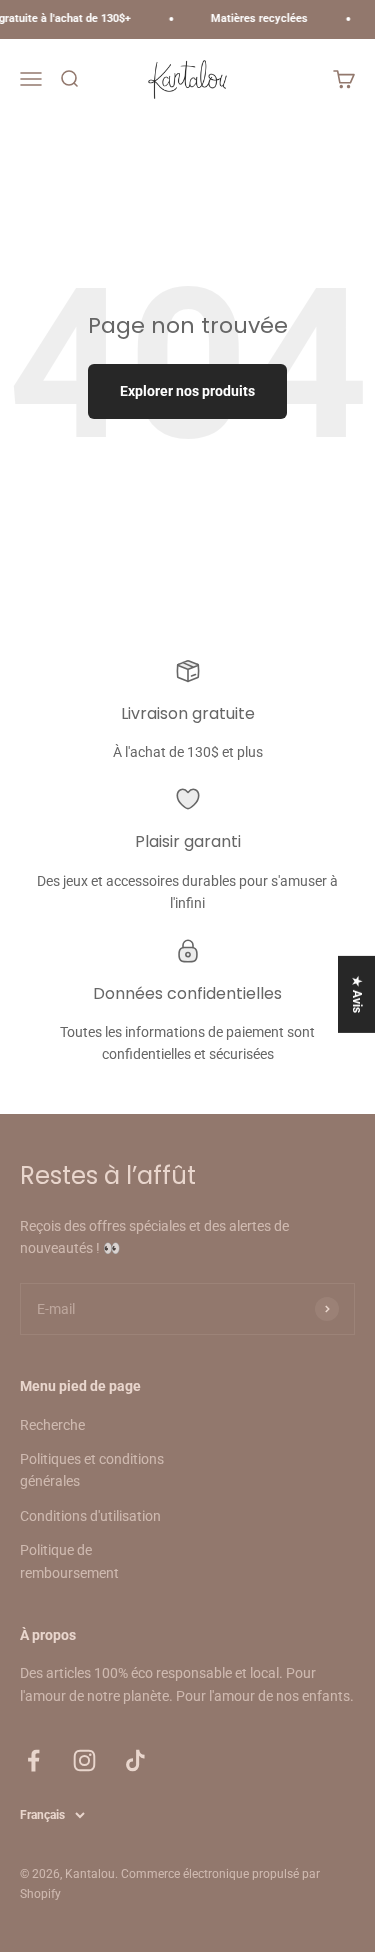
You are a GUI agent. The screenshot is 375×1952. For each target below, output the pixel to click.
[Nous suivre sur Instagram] (84, 1760)
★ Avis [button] (357, 994)
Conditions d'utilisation (90, 1516)
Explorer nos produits (187, 391)
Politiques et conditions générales (92, 1470)
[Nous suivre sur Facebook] (33, 1760)
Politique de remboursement (69, 1561)
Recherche (52, 1425)
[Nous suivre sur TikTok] (135, 1760)
